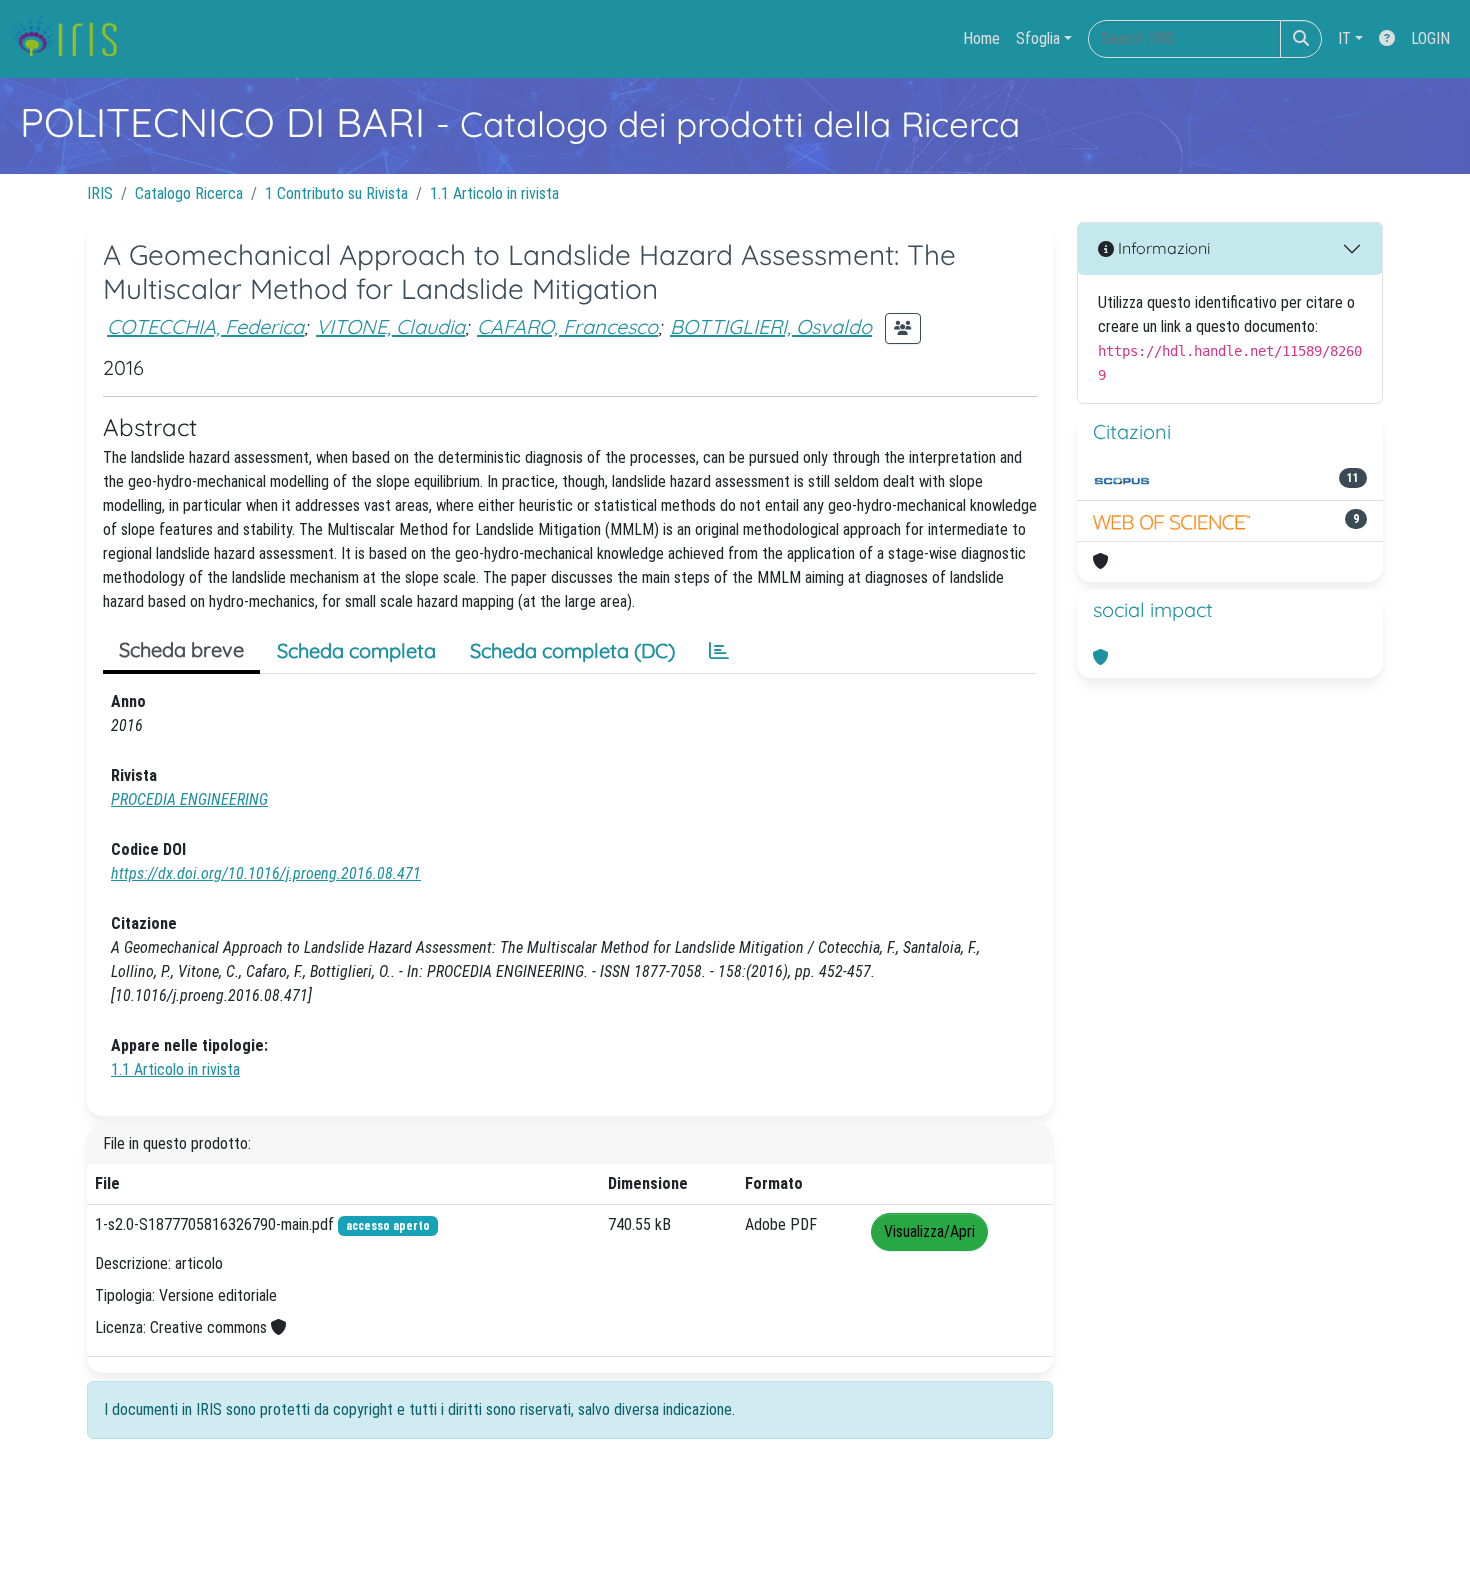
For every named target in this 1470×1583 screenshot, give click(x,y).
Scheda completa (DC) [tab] (572, 650)
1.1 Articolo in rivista (494, 193)
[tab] (719, 651)
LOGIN (1430, 38)
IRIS (100, 193)
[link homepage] (72, 39)
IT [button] (1344, 38)
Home (981, 38)
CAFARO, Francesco (567, 326)
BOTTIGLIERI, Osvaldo (771, 326)
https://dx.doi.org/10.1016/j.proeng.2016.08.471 (266, 873)
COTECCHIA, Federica (205, 326)
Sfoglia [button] (1038, 38)
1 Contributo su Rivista (336, 193)
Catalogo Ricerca (189, 193)
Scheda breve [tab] (181, 649)
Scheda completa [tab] (356, 650)
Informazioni (1162, 248)
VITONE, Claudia (390, 326)
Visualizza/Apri (929, 1231)
